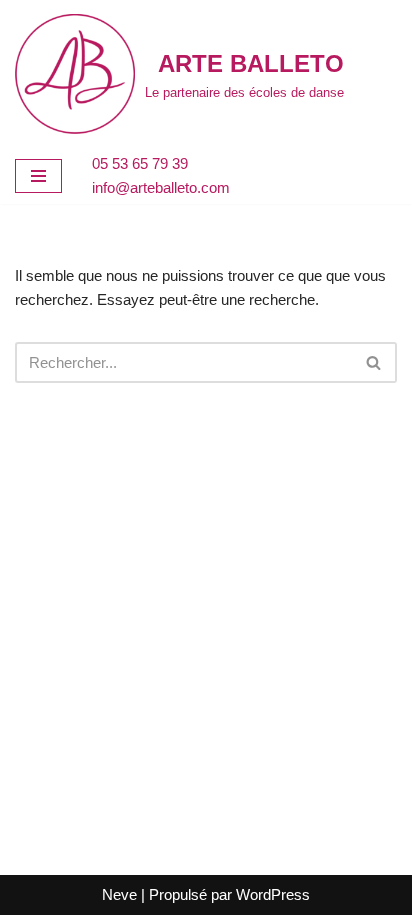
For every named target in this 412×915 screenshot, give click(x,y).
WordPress (273, 894)
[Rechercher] (374, 362)
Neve (119, 894)
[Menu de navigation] (38, 176)
